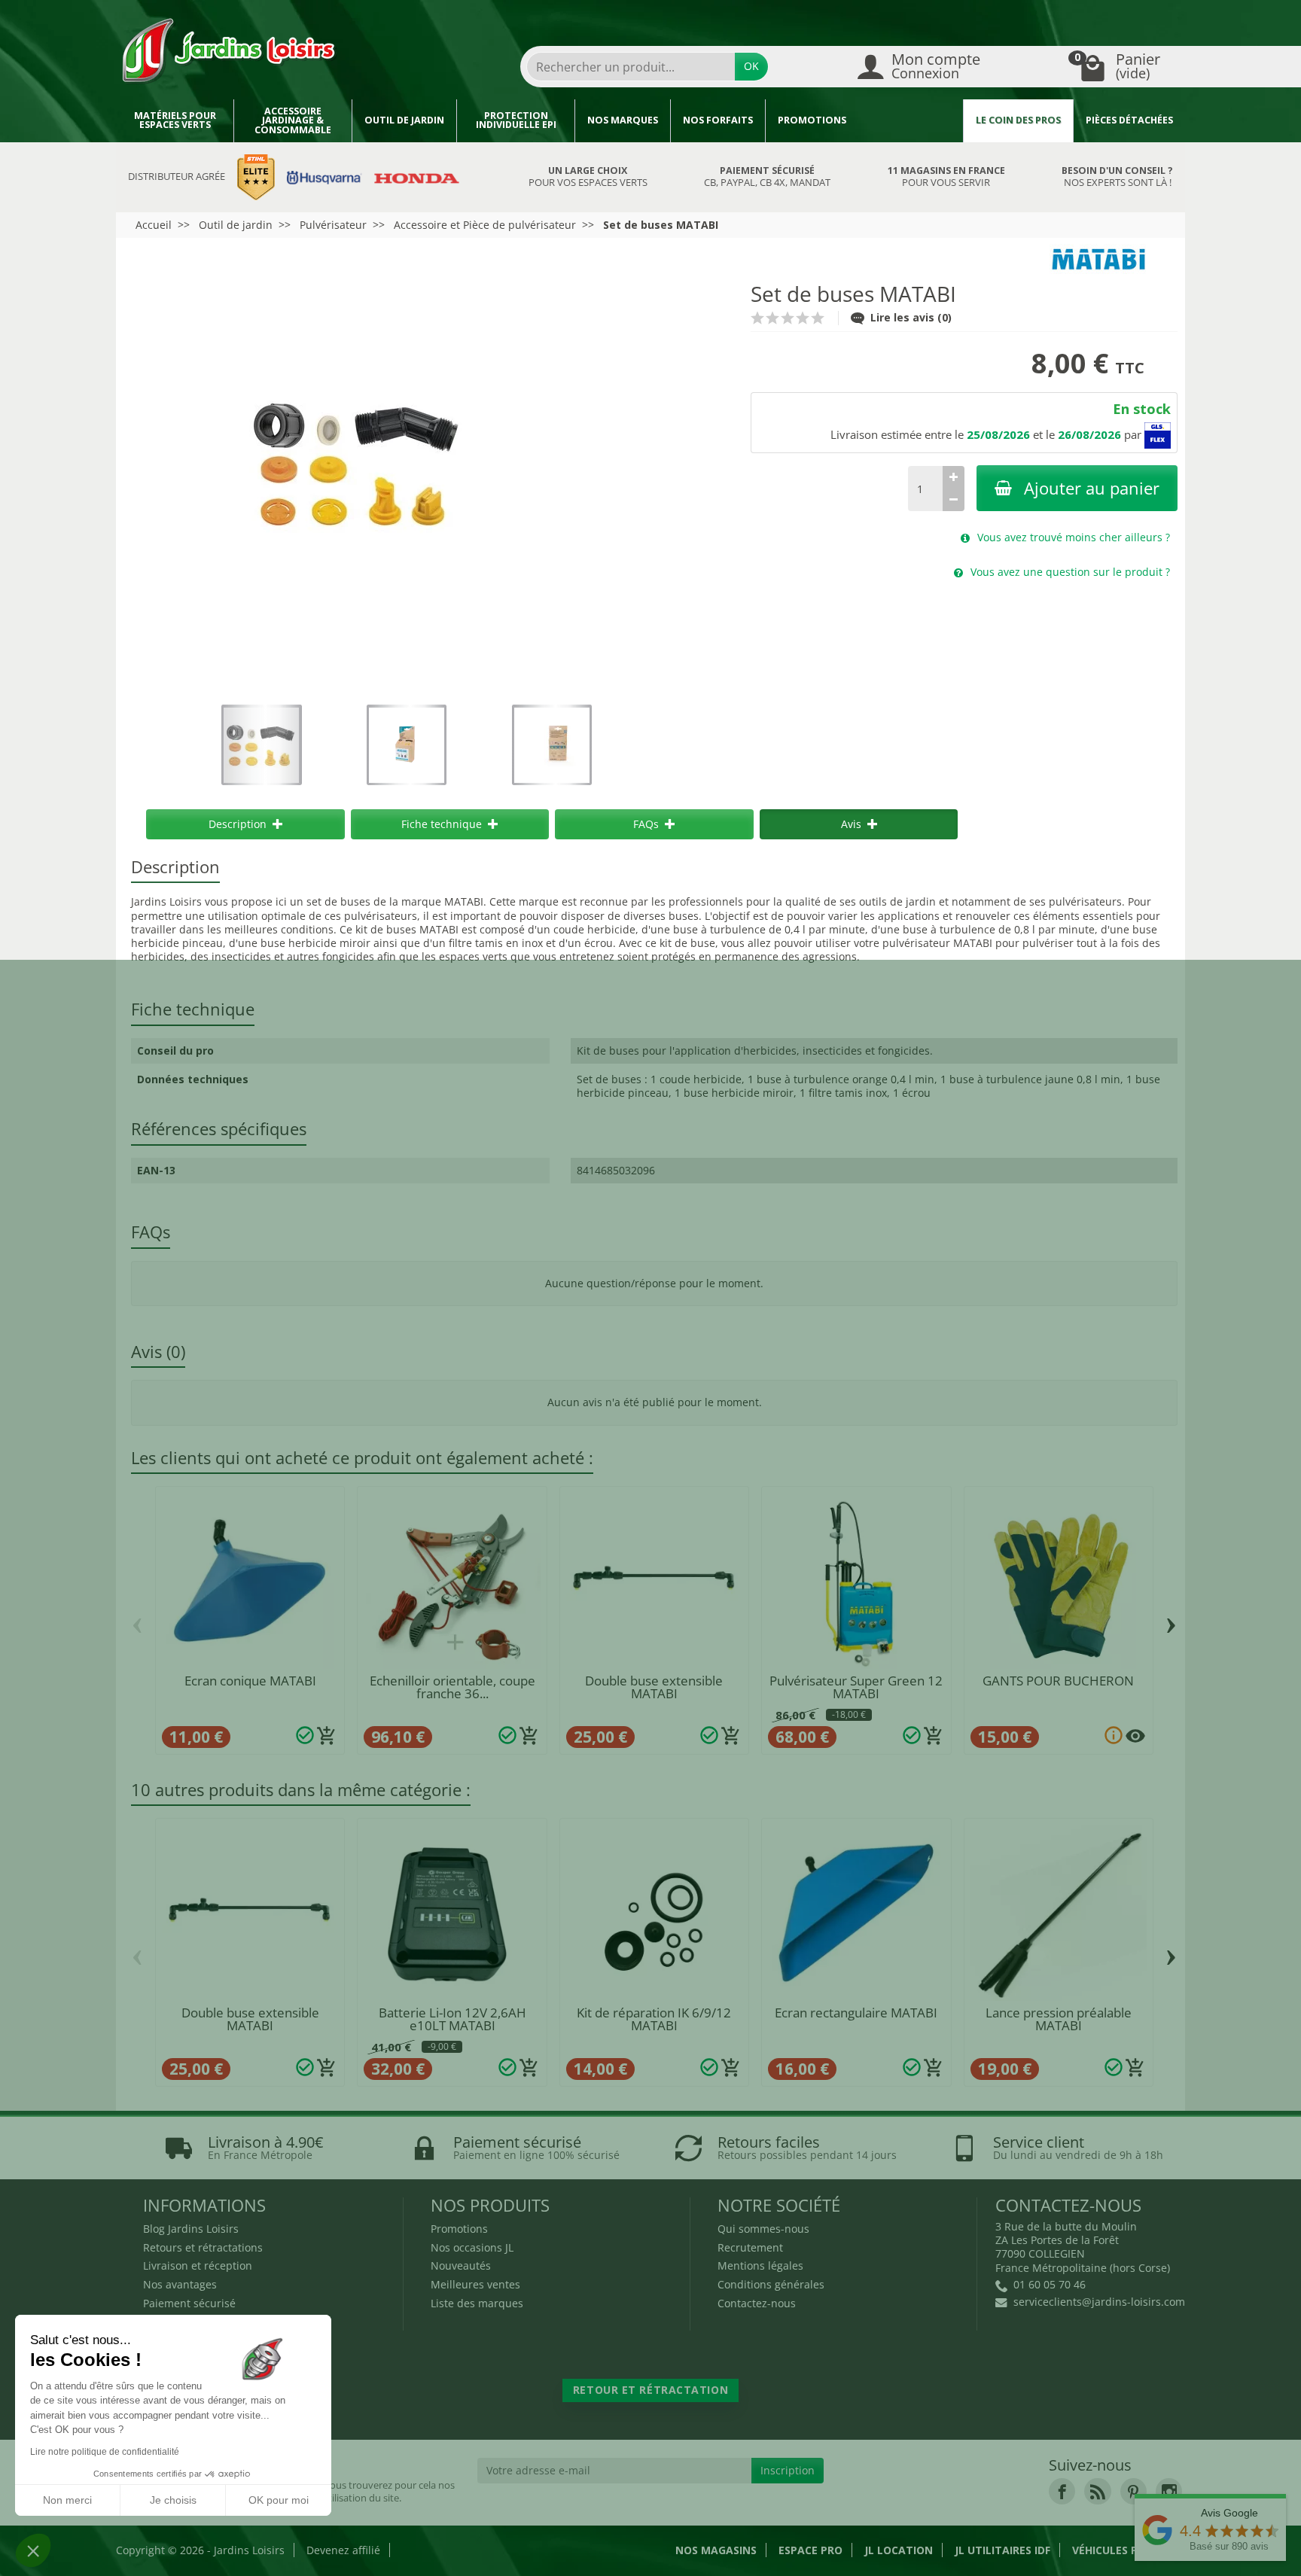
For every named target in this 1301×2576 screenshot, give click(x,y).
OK (751, 66)
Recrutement (750, 2247)
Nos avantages (180, 2284)
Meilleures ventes (475, 2284)
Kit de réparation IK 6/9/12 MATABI (654, 2019)
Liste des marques (477, 2303)
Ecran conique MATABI (250, 1681)
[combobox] (631, 67)
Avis (851, 824)
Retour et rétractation (650, 2390)
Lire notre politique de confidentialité (105, 2452)
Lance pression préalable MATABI (1059, 2019)
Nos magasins (716, 2550)
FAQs (646, 824)
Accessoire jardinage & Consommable (293, 120)
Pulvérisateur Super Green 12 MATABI (856, 1687)
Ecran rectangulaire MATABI (856, 2013)
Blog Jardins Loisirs (191, 2229)
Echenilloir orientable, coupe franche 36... (452, 1687)
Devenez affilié (343, 2550)
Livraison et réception (198, 2265)
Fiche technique (442, 824)
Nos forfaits (718, 120)
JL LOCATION (899, 2550)
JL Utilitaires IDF (1002, 2550)
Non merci (67, 2500)
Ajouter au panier (1092, 488)
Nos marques (623, 120)
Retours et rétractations (203, 2247)
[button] (33, 2550)
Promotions (812, 120)
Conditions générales (771, 2284)
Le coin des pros (1018, 120)
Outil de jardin (404, 120)
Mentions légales (760, 2265)
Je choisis (173, 2500)
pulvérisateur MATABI (937, 943)
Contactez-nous (757, 2303)
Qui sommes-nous (763, 2229)
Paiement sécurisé (189, 2303)
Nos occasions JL (472, 2247)
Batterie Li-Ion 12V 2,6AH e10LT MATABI (452, 2019)
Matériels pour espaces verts (175, 120)
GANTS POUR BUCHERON (1058, 1681)
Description (238, 824)
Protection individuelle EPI (516, 120)
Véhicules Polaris (1124, 2550)
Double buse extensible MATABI (654, 1687)
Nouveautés (461, 2265)
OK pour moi (279, 2500)
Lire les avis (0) (911, 317)
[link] (1062, 2491)
